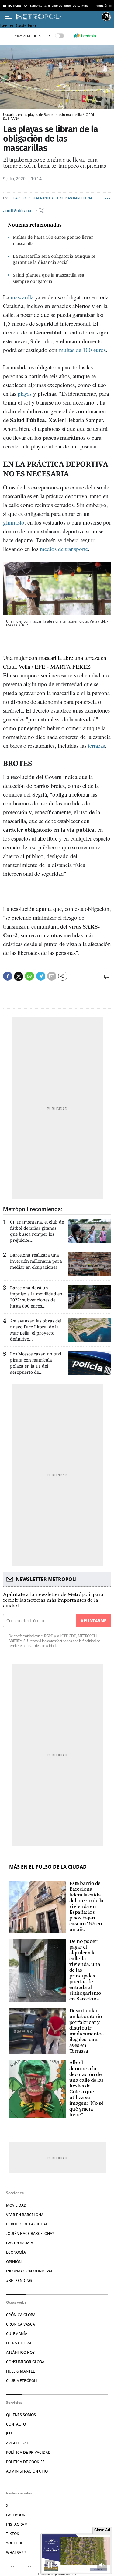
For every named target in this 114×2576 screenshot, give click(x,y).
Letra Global (19, 2343)
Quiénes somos (21, 2415)
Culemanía (17, 2334)
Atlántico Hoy (20, 2352)
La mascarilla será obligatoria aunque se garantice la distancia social (54, 259)
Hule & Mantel (20, 2371)
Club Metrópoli (22, 2381)
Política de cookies (25, 2462)
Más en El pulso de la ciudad (48, 1867)
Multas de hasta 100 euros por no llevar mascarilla (53, 240)
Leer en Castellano (18, 25)
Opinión (14, 2262)
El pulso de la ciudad (27, 2224)
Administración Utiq (27, 2471)
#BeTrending (19, 2280)
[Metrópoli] (58, 17)
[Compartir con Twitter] (19, 976)
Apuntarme (93, 1621)
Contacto (16, 2424)
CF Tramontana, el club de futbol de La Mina (56, 5)
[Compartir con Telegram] (41, 976)
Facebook (16, 2515)
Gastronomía (20, 2243)
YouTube (15, 2543)
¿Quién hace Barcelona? (30, 2233)
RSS (9, 2434)
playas (25, 393)
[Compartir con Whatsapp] (29, 976)
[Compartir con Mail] (52, 976)
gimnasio (14, 522)
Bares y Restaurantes (33, 198)
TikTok (13, 2534)
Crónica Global (22, 2315)
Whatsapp (16, 2552)
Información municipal (29, 2271)
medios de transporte (64, 549)
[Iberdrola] (85, 36)
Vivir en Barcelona (25, 2215)
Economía (16, 2252)
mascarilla (22, 297)
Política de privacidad (28, 2452)
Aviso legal (17, 2443)
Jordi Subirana (18, 211)
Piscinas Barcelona (75, 198)
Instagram (17, 2524)
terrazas (96, 746)
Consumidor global (26, 2362)
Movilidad (16, 2205)
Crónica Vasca (21, 2324)
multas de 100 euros (82, 350)
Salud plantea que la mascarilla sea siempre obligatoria (48, 278)
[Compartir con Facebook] (8, 976)
